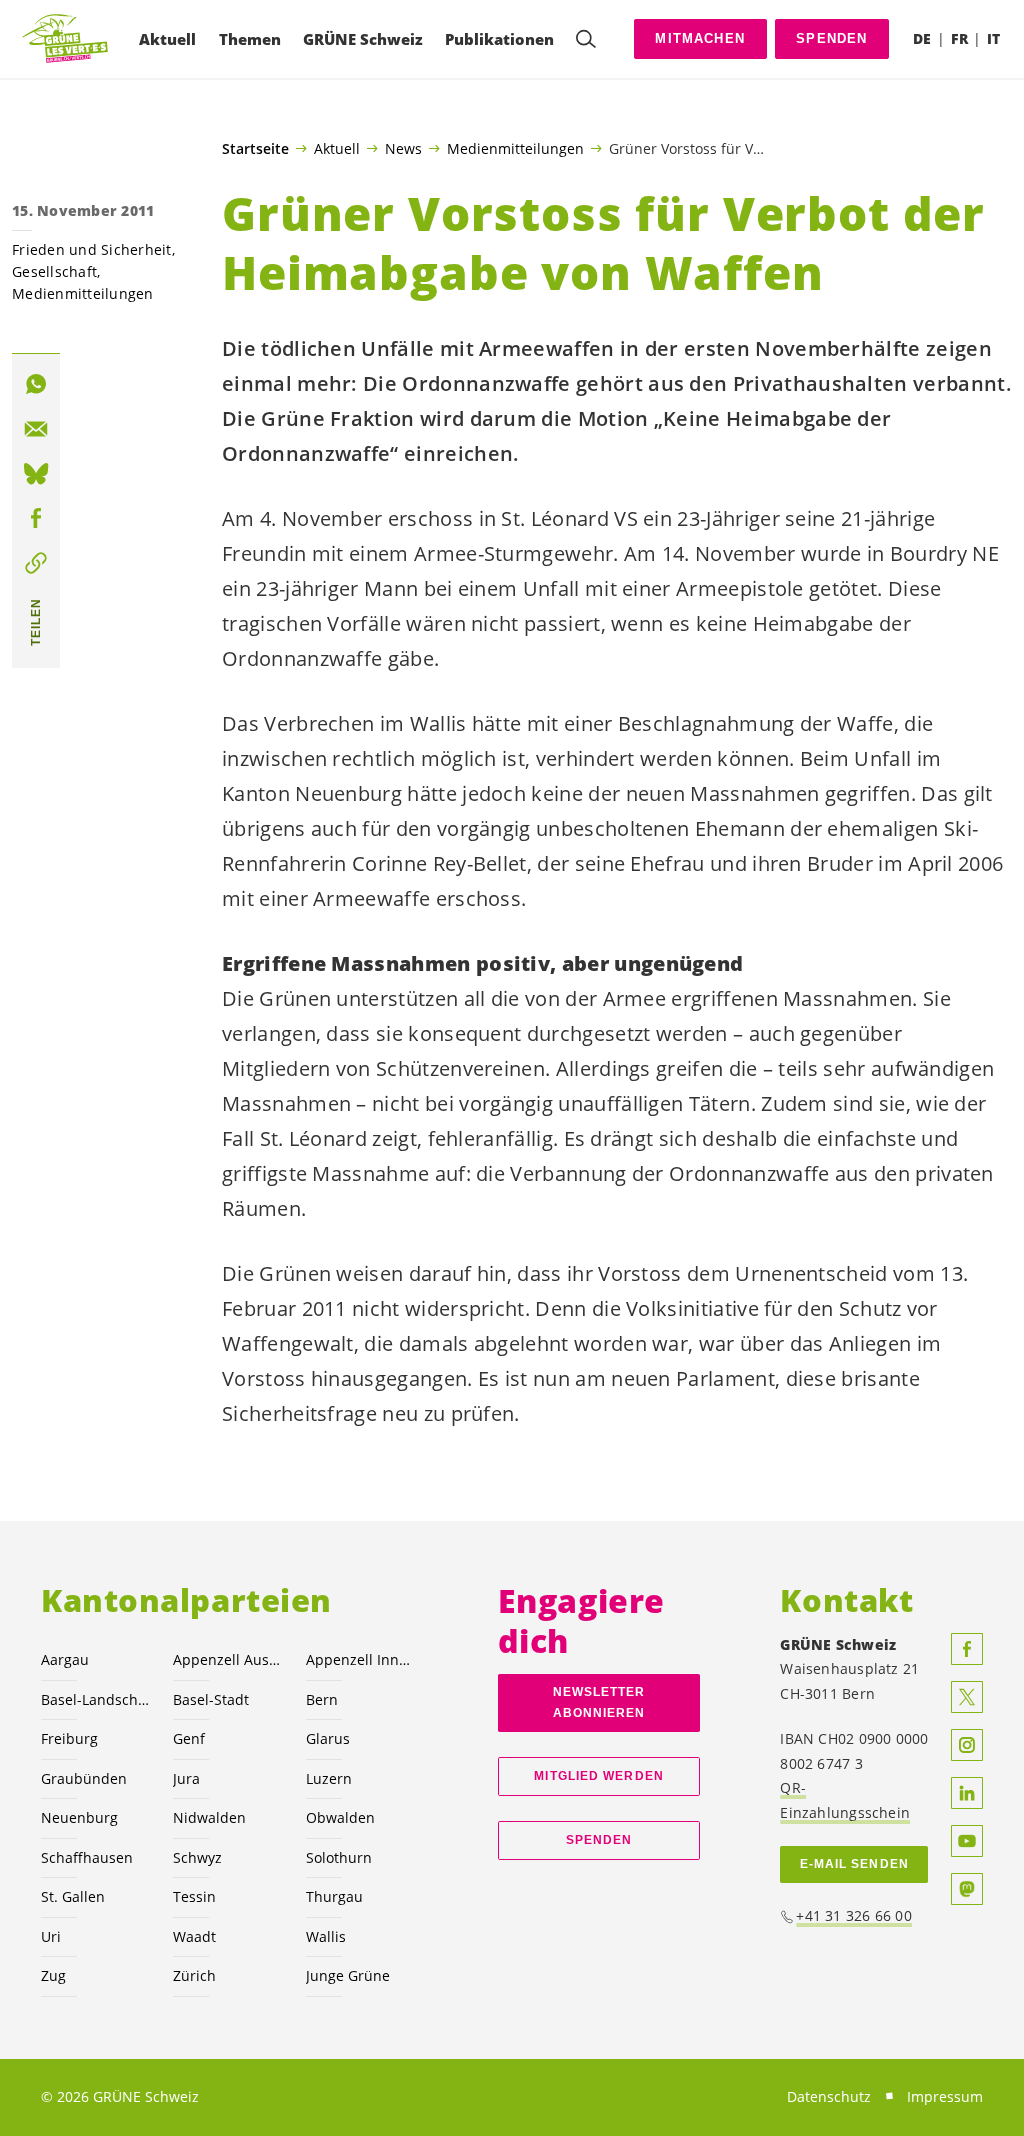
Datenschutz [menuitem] (829, 2096)
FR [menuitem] (959, 38)
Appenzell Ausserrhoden (227, 1659)
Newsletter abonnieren (599, 1702)
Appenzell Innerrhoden (360, 1659)
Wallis (326, 1936)
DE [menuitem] (922, 38)
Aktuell (337, 148)
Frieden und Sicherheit (92, 249)
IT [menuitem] (993, 38)
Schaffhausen (87, 1857)
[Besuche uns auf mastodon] (967, 1889)
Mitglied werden (598, 1776)
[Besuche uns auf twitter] (967, 1697)
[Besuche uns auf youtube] (967, 1841)
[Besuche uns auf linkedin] (967, 1793)
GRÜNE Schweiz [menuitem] (363, 39)
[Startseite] (66, 39)
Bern (322, 1699)
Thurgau (334, 1896)
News (403, 148)
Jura (186, 1778)
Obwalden (340, 1817)
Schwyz (197, 1857)
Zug (53, 1975)
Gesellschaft (54, 271)
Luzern (329, 1778)
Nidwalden (209, 1817)
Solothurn (339, 1857)
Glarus (328, 1738)
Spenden (831, 38)
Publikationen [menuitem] (499, 39)
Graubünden (84, 1778)
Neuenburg (79, 1817)
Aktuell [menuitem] (167, 39)
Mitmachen (700, 38)
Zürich (194, 1975)
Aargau (65, 1659)
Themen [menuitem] (250, 39)
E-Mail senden (854, 1864)
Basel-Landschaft (95, 1699)
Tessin (194, 1896)
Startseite (255, 149)
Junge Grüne (348, 1975)
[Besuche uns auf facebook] (967, 1649)
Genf (189, 1738)
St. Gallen (73, 1896)
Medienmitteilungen (515, 148)
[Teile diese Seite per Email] (36, 429)
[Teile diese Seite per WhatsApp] (36, 384)
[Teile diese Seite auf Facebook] (36, 518)
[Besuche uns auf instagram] (967, 1745)
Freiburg (69, 1738)
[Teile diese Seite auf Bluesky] (36, 474)
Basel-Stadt (211, 1699)
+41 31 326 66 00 (854, 1915)
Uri (51, 1936)
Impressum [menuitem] (945, 2096)
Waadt (194, 1936)
